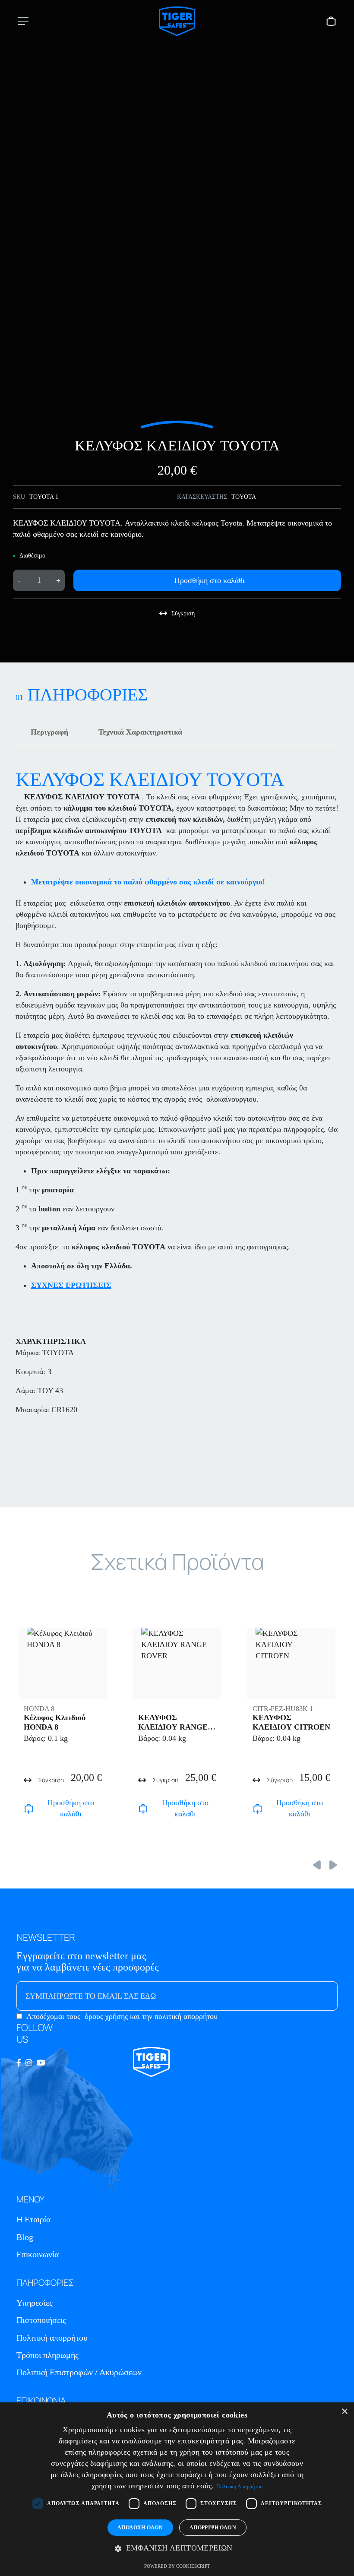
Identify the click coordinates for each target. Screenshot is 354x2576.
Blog (25, 2237)
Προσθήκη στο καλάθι (210, 580)
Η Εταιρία (33, 2219)
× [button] (344, 2412)
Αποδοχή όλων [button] (140, 2528)
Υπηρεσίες (35, 2303)
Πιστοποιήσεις (41, 2320)
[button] (177, 2548)
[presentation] (317, 1864)
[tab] (49, 732)
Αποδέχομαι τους (122, 2016)
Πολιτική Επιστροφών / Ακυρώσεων (79, 2372)
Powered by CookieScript (177, 2566)
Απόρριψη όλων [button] (213, 2528)
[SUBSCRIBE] (313, 1996)
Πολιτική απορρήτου (52, 2338)
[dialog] (177, 2489)
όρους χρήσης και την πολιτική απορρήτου (151, 2016)
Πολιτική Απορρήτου (239, 2487)
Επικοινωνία (38, 2254)
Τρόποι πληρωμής (47, 2355)
